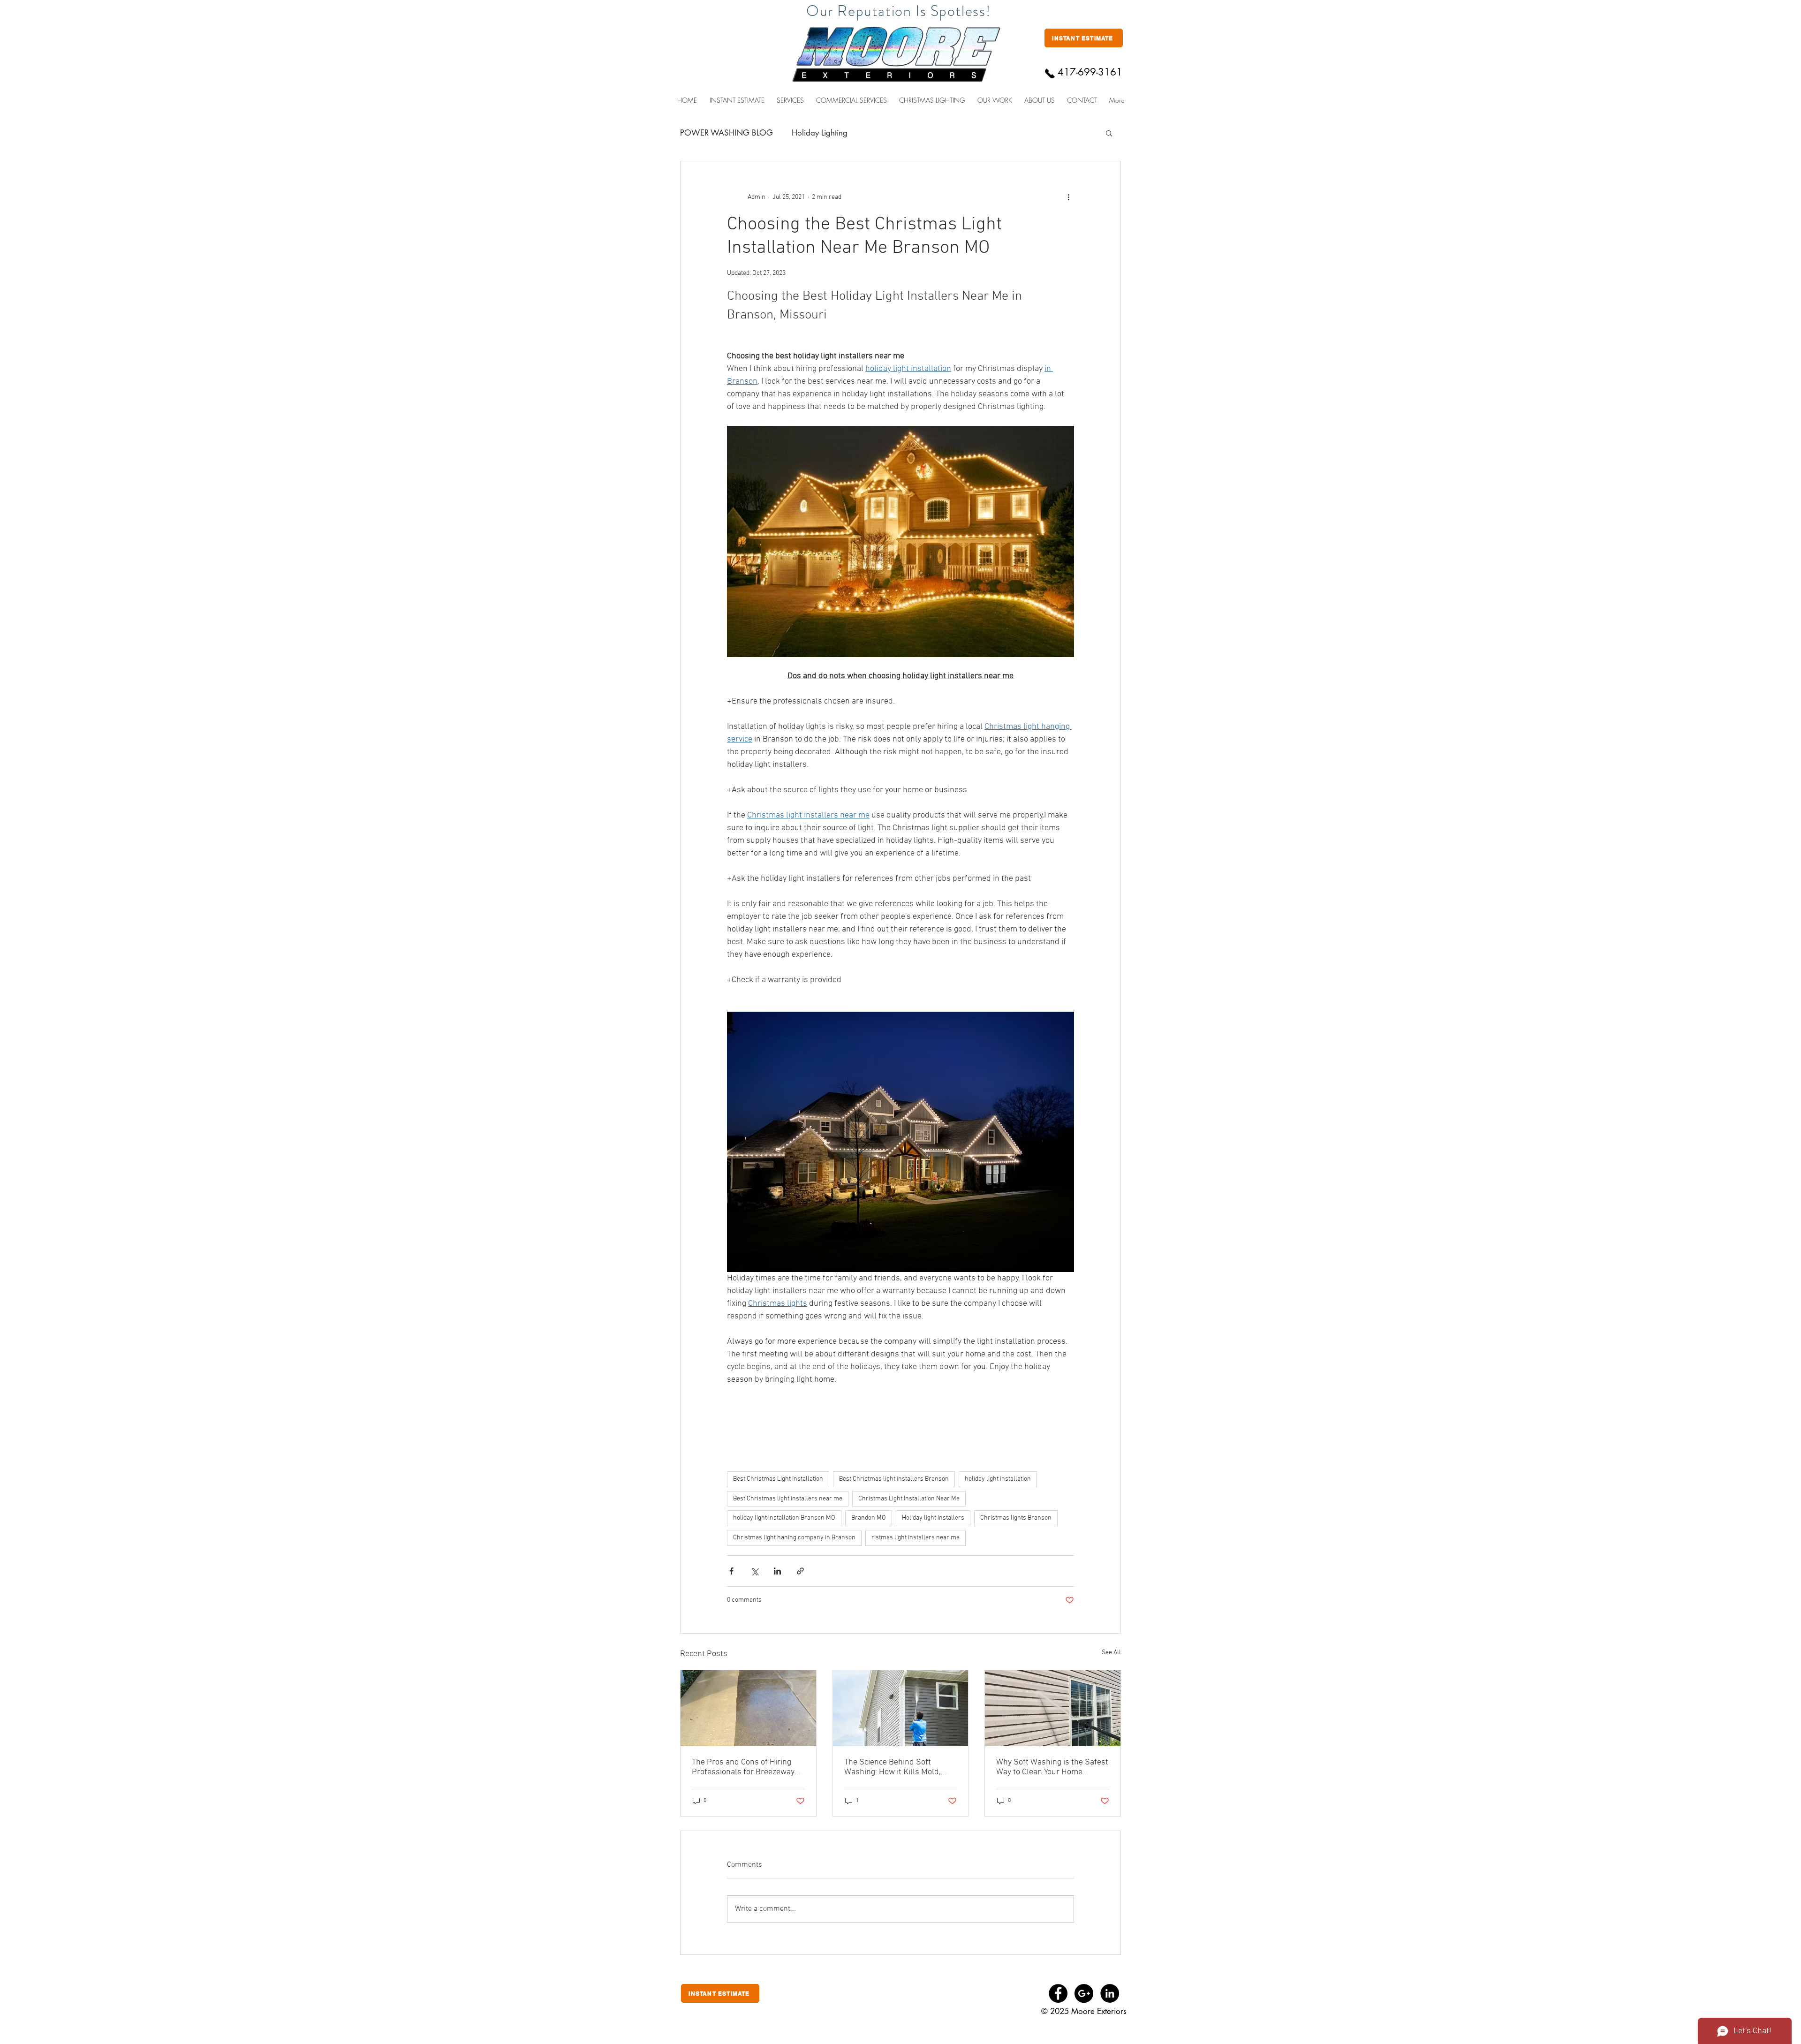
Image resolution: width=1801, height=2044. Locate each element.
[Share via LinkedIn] (777, 1571)
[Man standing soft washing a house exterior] (901, 1708)
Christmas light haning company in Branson (794, 1538)
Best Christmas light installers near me (788, 1499)
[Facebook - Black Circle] (1058, 1993)
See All (1111, 1653)
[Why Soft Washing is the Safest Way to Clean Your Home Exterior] (1053, 1708)
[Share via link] (800, 1571)
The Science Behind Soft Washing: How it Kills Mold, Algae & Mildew (893, 1767)
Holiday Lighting (820, 133)
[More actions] (1068, 197)
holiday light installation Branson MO (784, 1518)
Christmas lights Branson (1016, 1518)
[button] (851, 100)
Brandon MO (869, 1518)
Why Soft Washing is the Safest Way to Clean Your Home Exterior (1052, 1767)
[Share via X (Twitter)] (754, 1571)
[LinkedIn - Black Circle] (1110, 1993)
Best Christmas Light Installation (778, 1479)
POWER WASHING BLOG (726, 133)
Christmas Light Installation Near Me (909, 1499)
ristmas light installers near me (916, 1538)
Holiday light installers (933, 1518)
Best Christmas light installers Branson (894, 1479)
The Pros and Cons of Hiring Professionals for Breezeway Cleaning (743, 1767)
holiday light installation (998, 1479)
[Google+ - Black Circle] (1084, 1993)
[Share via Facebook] (731, 1571)
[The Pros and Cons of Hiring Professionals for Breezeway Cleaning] (748, 1708)
